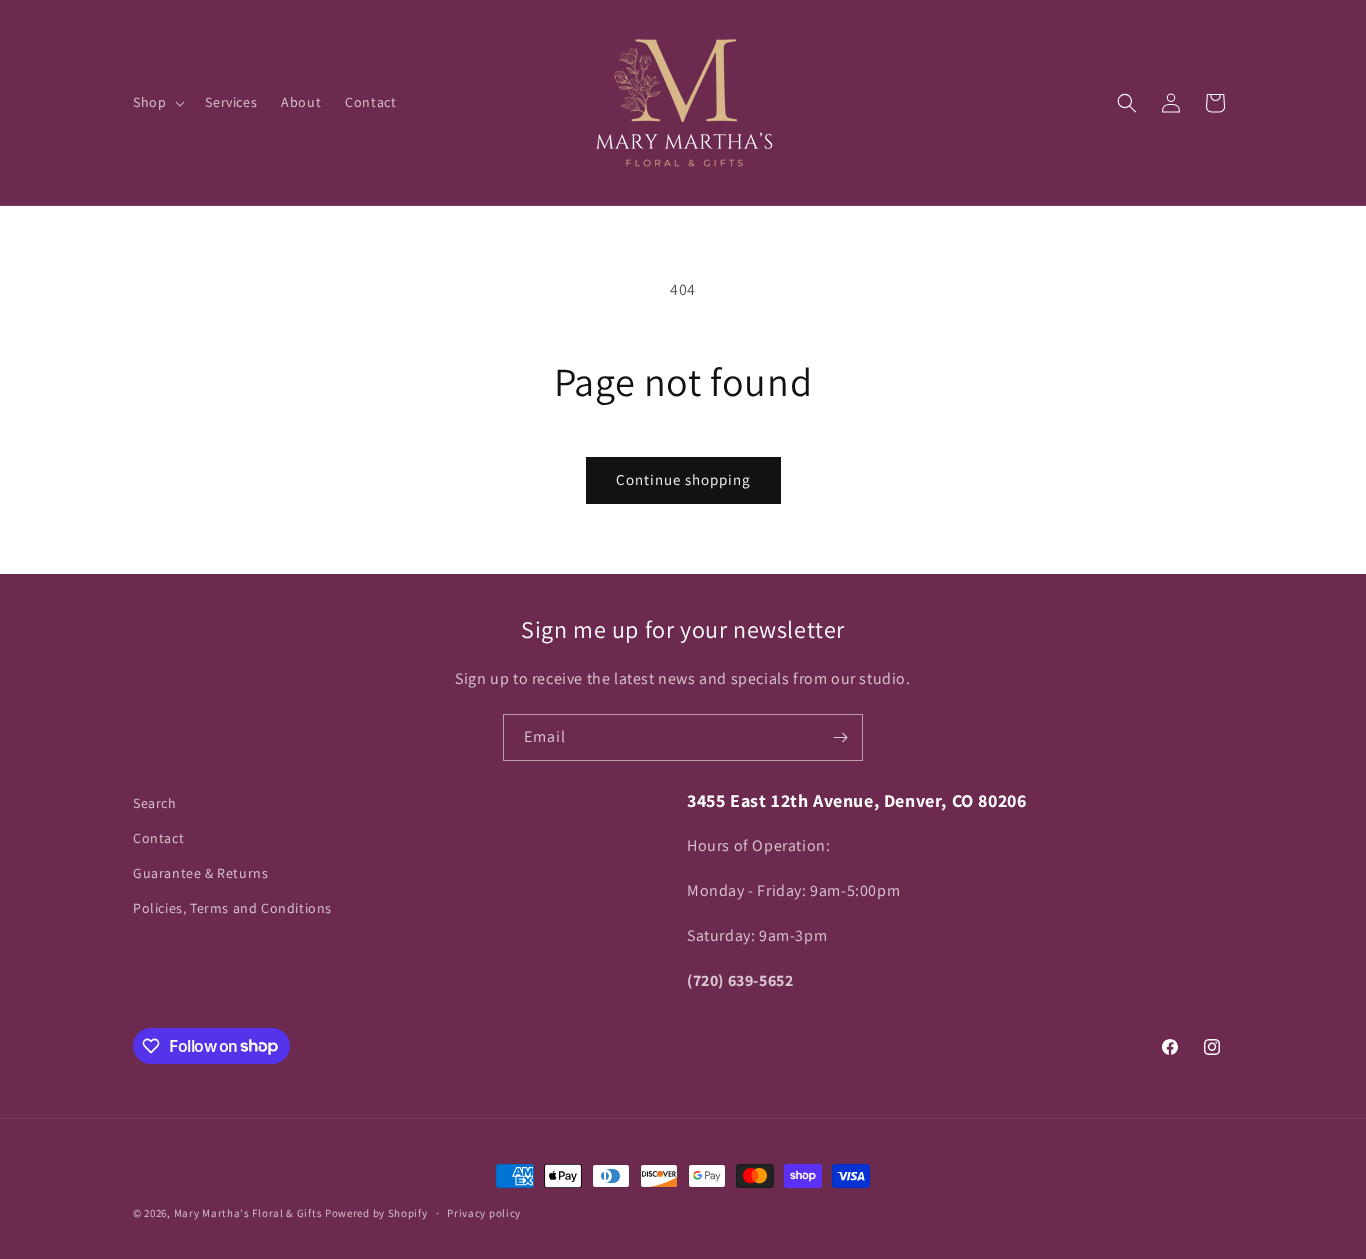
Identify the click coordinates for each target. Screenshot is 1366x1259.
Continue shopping (683, 479)
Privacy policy (484, 1212)
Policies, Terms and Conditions (232, 909)
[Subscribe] (840, 737)
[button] (157, 102)
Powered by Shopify (376, 1213)
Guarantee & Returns (200, 873)
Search (155, 803)
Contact (158, 838)
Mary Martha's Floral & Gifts (248, 1213)
